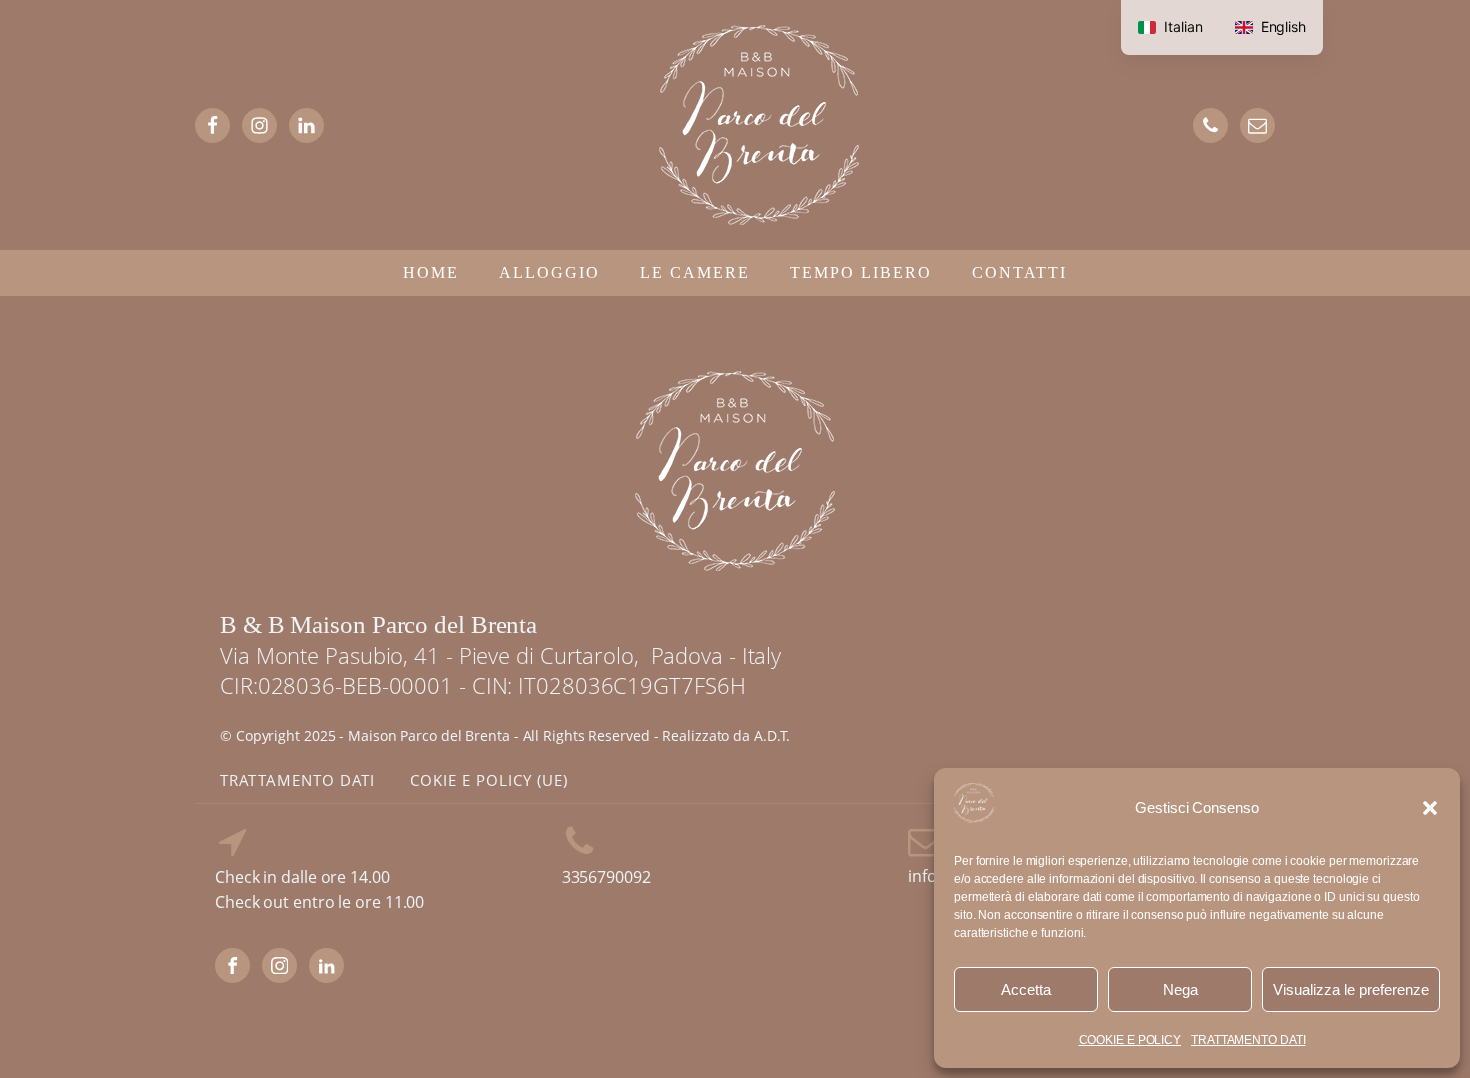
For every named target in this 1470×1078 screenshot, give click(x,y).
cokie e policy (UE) (489, 780)
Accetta (1026, 989)
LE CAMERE (695, 272)
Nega (1180, 989)
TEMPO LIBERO (861, 272)
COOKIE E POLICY (1130, 1040)
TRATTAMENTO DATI (1248, 1040)
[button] (1430, 808)
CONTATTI (1019, 272)
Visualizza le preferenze (1351, 989)
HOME (431, 272)
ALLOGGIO (549, 272)
